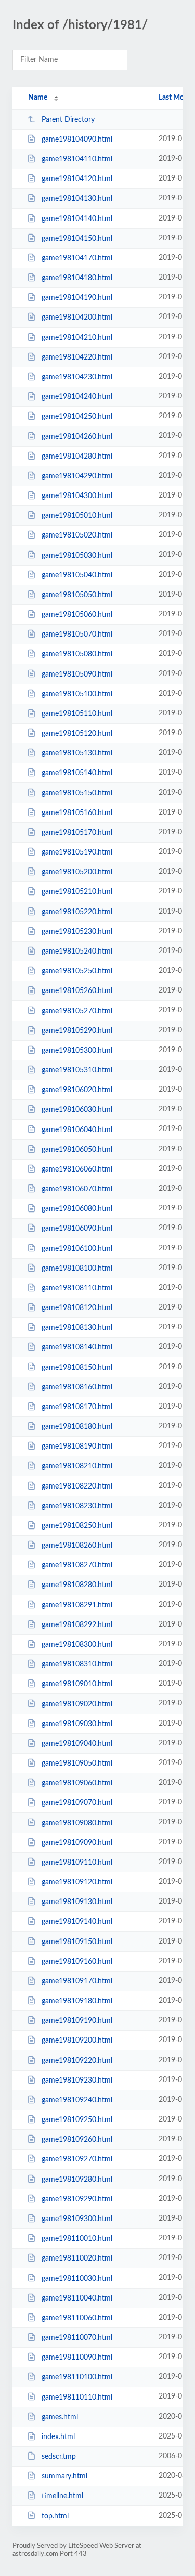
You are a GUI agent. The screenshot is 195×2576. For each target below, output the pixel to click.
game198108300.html (77, 1645)
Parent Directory (68, 120)
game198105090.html (77, 674)
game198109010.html (77, 1684)
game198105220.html (77, 912)
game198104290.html (77, 476)
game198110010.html (77, 2239)
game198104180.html (77, 278)
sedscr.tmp (59, 2457)
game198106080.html (77, 1209)
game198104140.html (77, 219)
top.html (55, 2516)
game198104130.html (77, 199)
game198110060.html (77, 2318)
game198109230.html (77, 2081)
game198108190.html (77, 1447)
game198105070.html (77, 635)
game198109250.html (77, 2120)
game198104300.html (77, 496)
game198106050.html (77, 1150)
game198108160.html (77, 1387)
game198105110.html (77, 714)
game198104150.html (77, 239)
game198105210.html (77, 892)
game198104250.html (77, 417)
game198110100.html (77, 2377)
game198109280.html (77, 2180)
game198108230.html (77, 1506)
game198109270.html (77, 2159)
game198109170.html (77, 1981)
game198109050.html (77, 1764)
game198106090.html (77, 1229)
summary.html (64, 2476)
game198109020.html (77, 1704)
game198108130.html (77, 1328)
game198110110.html (77, 2397)
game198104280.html (77, 457)
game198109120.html (77, 1882)
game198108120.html (77, 1308)
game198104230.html (77, 377)
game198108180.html (77, 1427)
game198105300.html (77, 1051)
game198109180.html (77, 2001)
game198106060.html (77, 1169)
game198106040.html (77, 1129)
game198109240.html (77, 2100)
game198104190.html (77, 298)
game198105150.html (77, 793)
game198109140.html (77, 1922)
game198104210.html (77, 338)
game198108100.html (77, 1269)
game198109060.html (77, 1783)
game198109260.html (77, 2140)
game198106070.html (77, 1189)
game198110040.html (77, 2298)
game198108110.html (77, 1288)
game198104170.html (77, 258)
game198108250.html (77, 1526)
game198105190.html (77, 852)
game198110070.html (77, 2338)
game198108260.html (77, 1546)
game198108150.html (77, 1367)
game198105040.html (77, 575)
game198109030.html (77, 1724)
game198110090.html (77, 2358)
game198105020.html (77, 535)
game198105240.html (77, 952)
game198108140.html (77, 1347)
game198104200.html (77, 318)
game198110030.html (77, 2278)
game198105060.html (77, 615)
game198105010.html (77, 516)
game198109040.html (77, 1744)
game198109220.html (77, 2061)
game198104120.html (77, 179)
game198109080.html (77, 1823)
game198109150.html (77, 1941)
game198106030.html (77, 1110)
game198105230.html (77, 932)
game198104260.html (77, 436)
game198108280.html (77, 1585)
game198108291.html (77, 1605)
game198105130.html (77, 753)
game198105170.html (77, 833)
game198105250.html (77, 971)
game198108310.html (77, 1664)
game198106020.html (77, 1090)
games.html (60, 2417)
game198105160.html (77, 813)
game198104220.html (77, 357)
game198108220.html (77, 1486)
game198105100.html (77, 694)
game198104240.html (77, 397)
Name (38, 98)
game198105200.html (77, 872)
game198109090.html (77, 1843)
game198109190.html (77, 2021)
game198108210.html (77, 1466)
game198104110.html (77, 159)
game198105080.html (77, 654)
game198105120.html (77, 734)
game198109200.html (77, 2041)
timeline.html (62, 2496)
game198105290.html (77, 1031)
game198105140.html (77, 773)
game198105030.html (77, 555)
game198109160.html (77, 1962)
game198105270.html (77, 1011)
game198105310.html (77, 1070)
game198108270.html (77, 1565)
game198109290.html (77, 2199)
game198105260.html (77, 991)
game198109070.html (77, 1803)
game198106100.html (77, 1248)
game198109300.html (77, 2219)
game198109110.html (77, 1863)
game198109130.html (77, 1902)
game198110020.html (77, 2258)
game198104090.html (77, 140)
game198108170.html (77, 1407)
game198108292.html (77, 1625)
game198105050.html (77, 595)
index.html (58, 2437)
